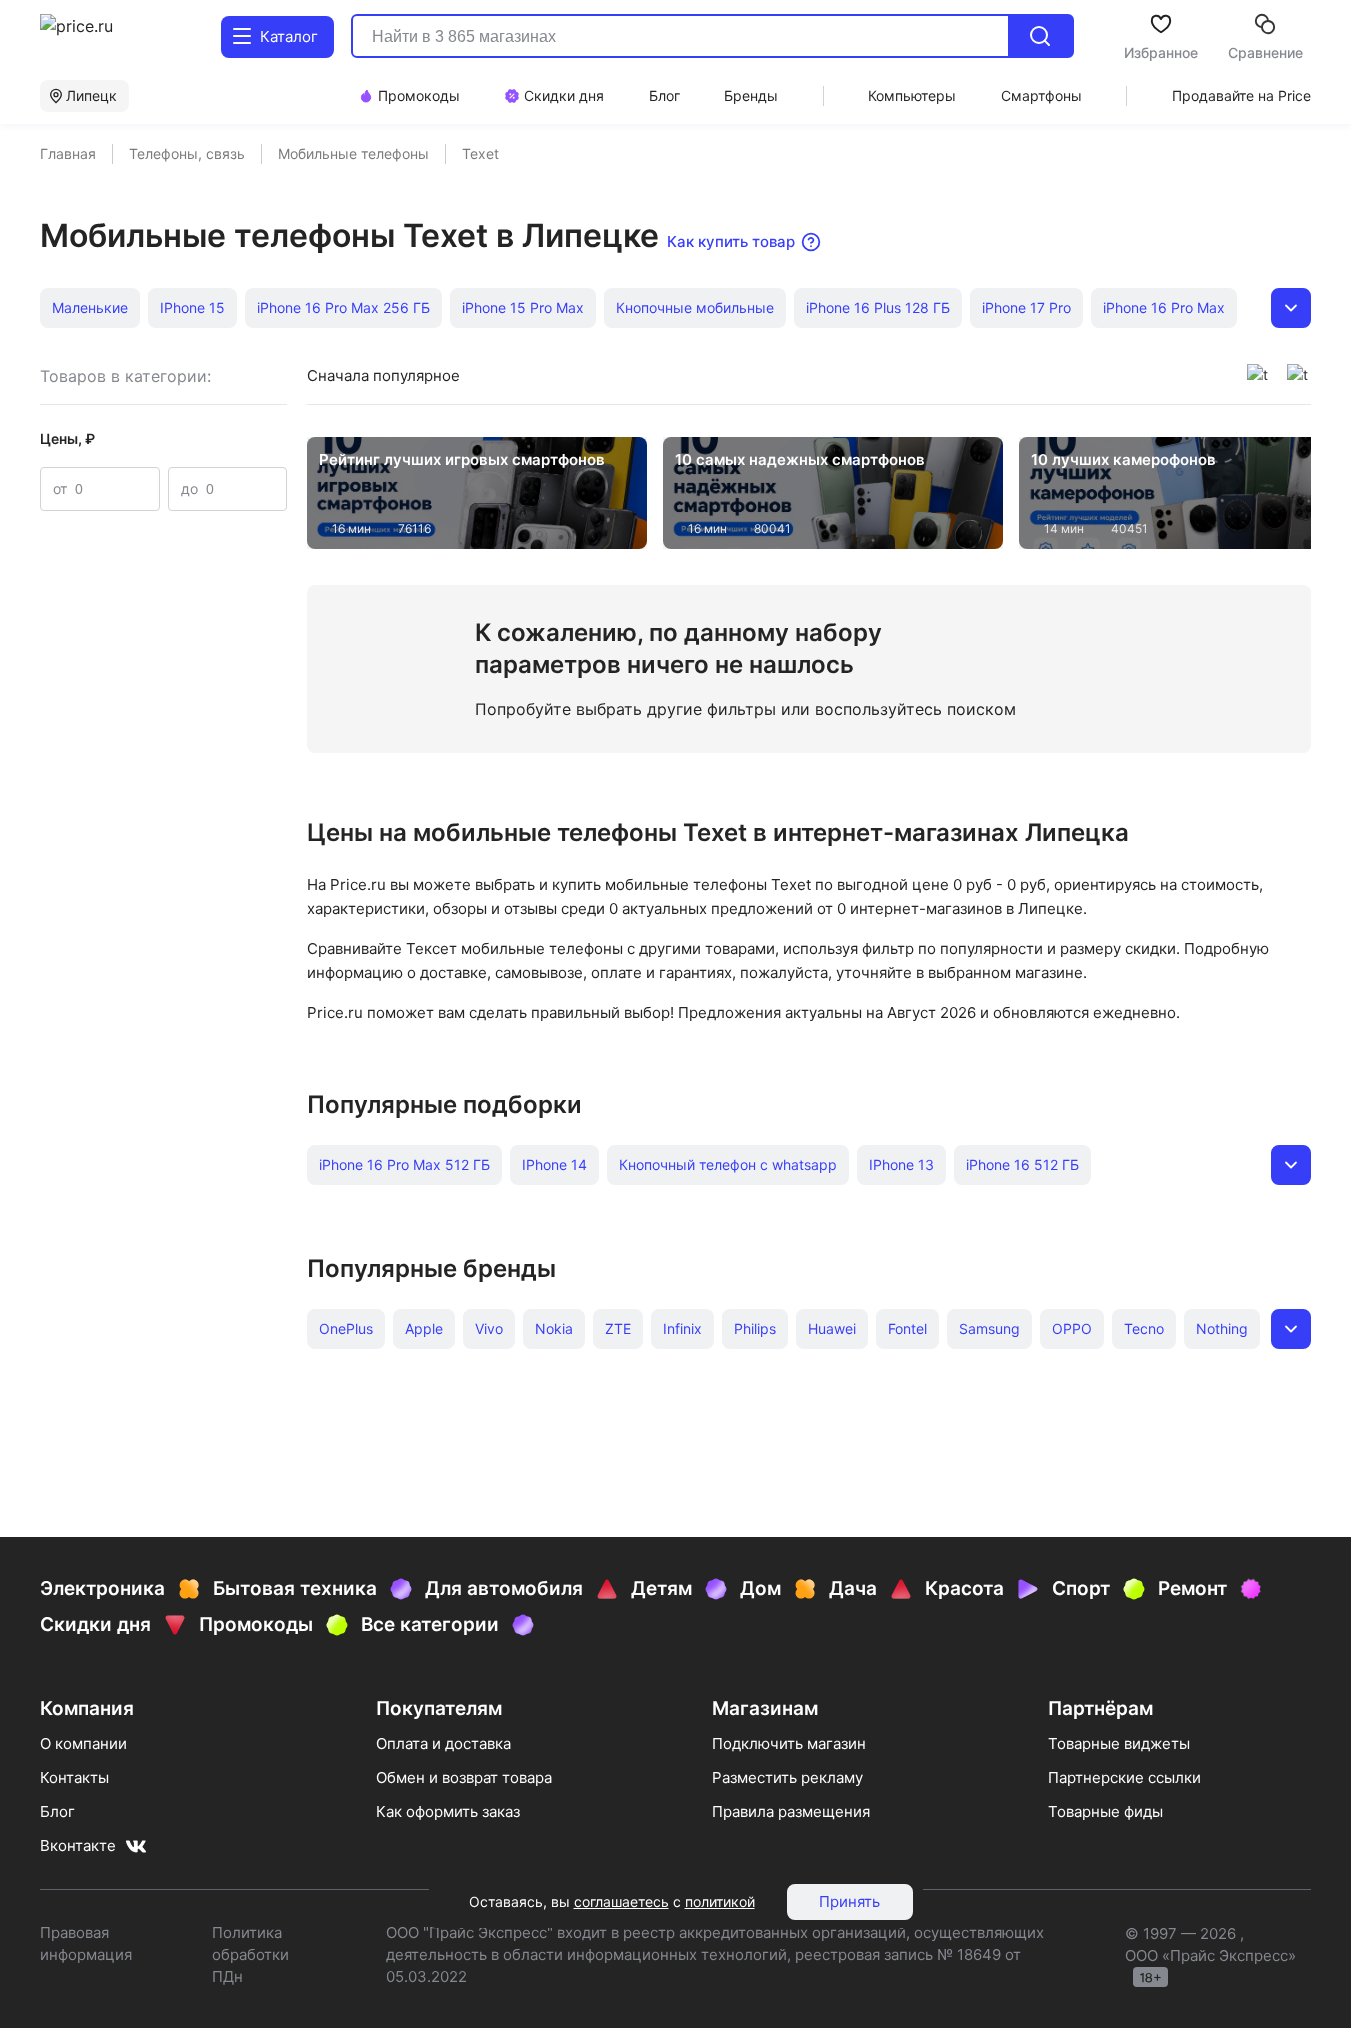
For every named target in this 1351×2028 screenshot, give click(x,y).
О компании (83, 1743)
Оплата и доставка (443, 1743)
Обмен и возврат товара (464, 1777)
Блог (57, 1811)
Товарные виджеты (1119, 1743)
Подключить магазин (789, 1743)
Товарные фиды (1105, 1811)
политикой (720, 1901)
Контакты (74, 1777)
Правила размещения (791, 1811)
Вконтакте (78, 1845)
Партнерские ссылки (1124, 1777)
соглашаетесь (621, 1901)
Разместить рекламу (787, 1777)
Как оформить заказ (448, 1811)
